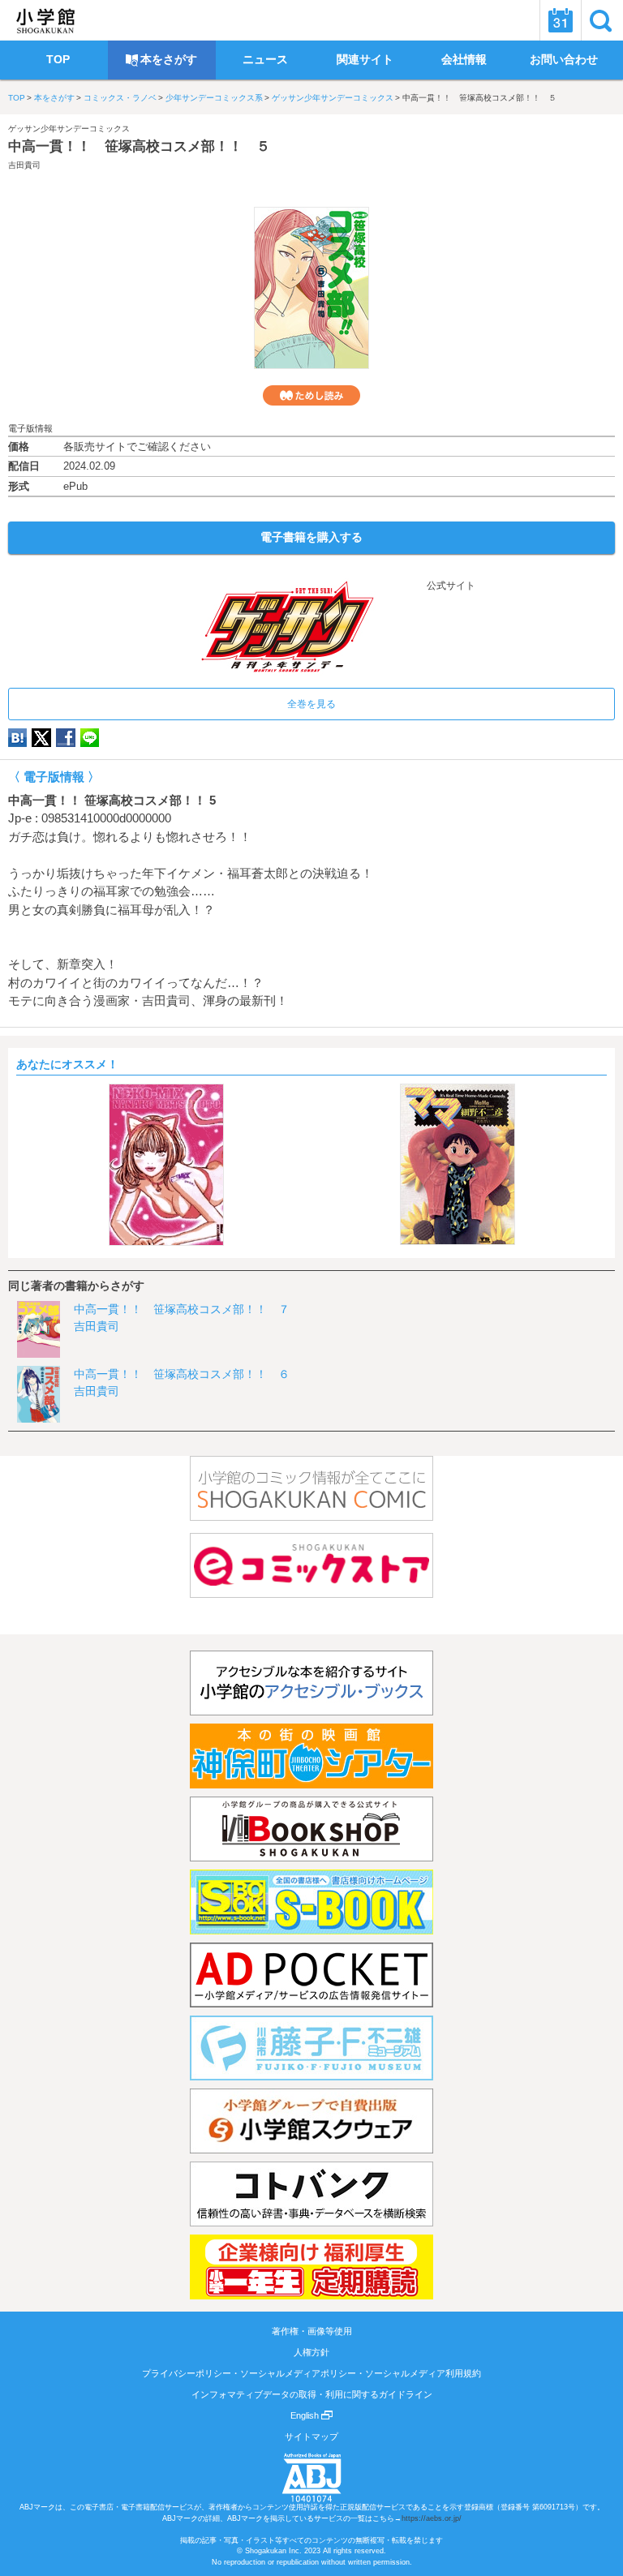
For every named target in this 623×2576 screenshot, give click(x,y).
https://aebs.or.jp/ (432, 2518)
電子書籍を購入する (311, 537)
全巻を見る (311, 704)
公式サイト (450, 586)
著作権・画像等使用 (312, 2331)
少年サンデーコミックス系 (214, 98)
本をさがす (54, 98)
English (306, 2415)
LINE (90, 738)
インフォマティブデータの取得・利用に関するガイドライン (312, 2394)
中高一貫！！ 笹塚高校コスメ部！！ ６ (182, 1374)
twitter (41, 738)
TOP (17, 98)
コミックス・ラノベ (120, 98)
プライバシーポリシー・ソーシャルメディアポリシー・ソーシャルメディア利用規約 (311, 2373)
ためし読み (311, 395)
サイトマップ (311, 2436)
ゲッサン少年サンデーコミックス (333, 98)
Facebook (66, 738)
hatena (17, 738)
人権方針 (311, 2352)
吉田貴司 (24, 165)
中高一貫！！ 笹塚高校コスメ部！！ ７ (182, 1309)
